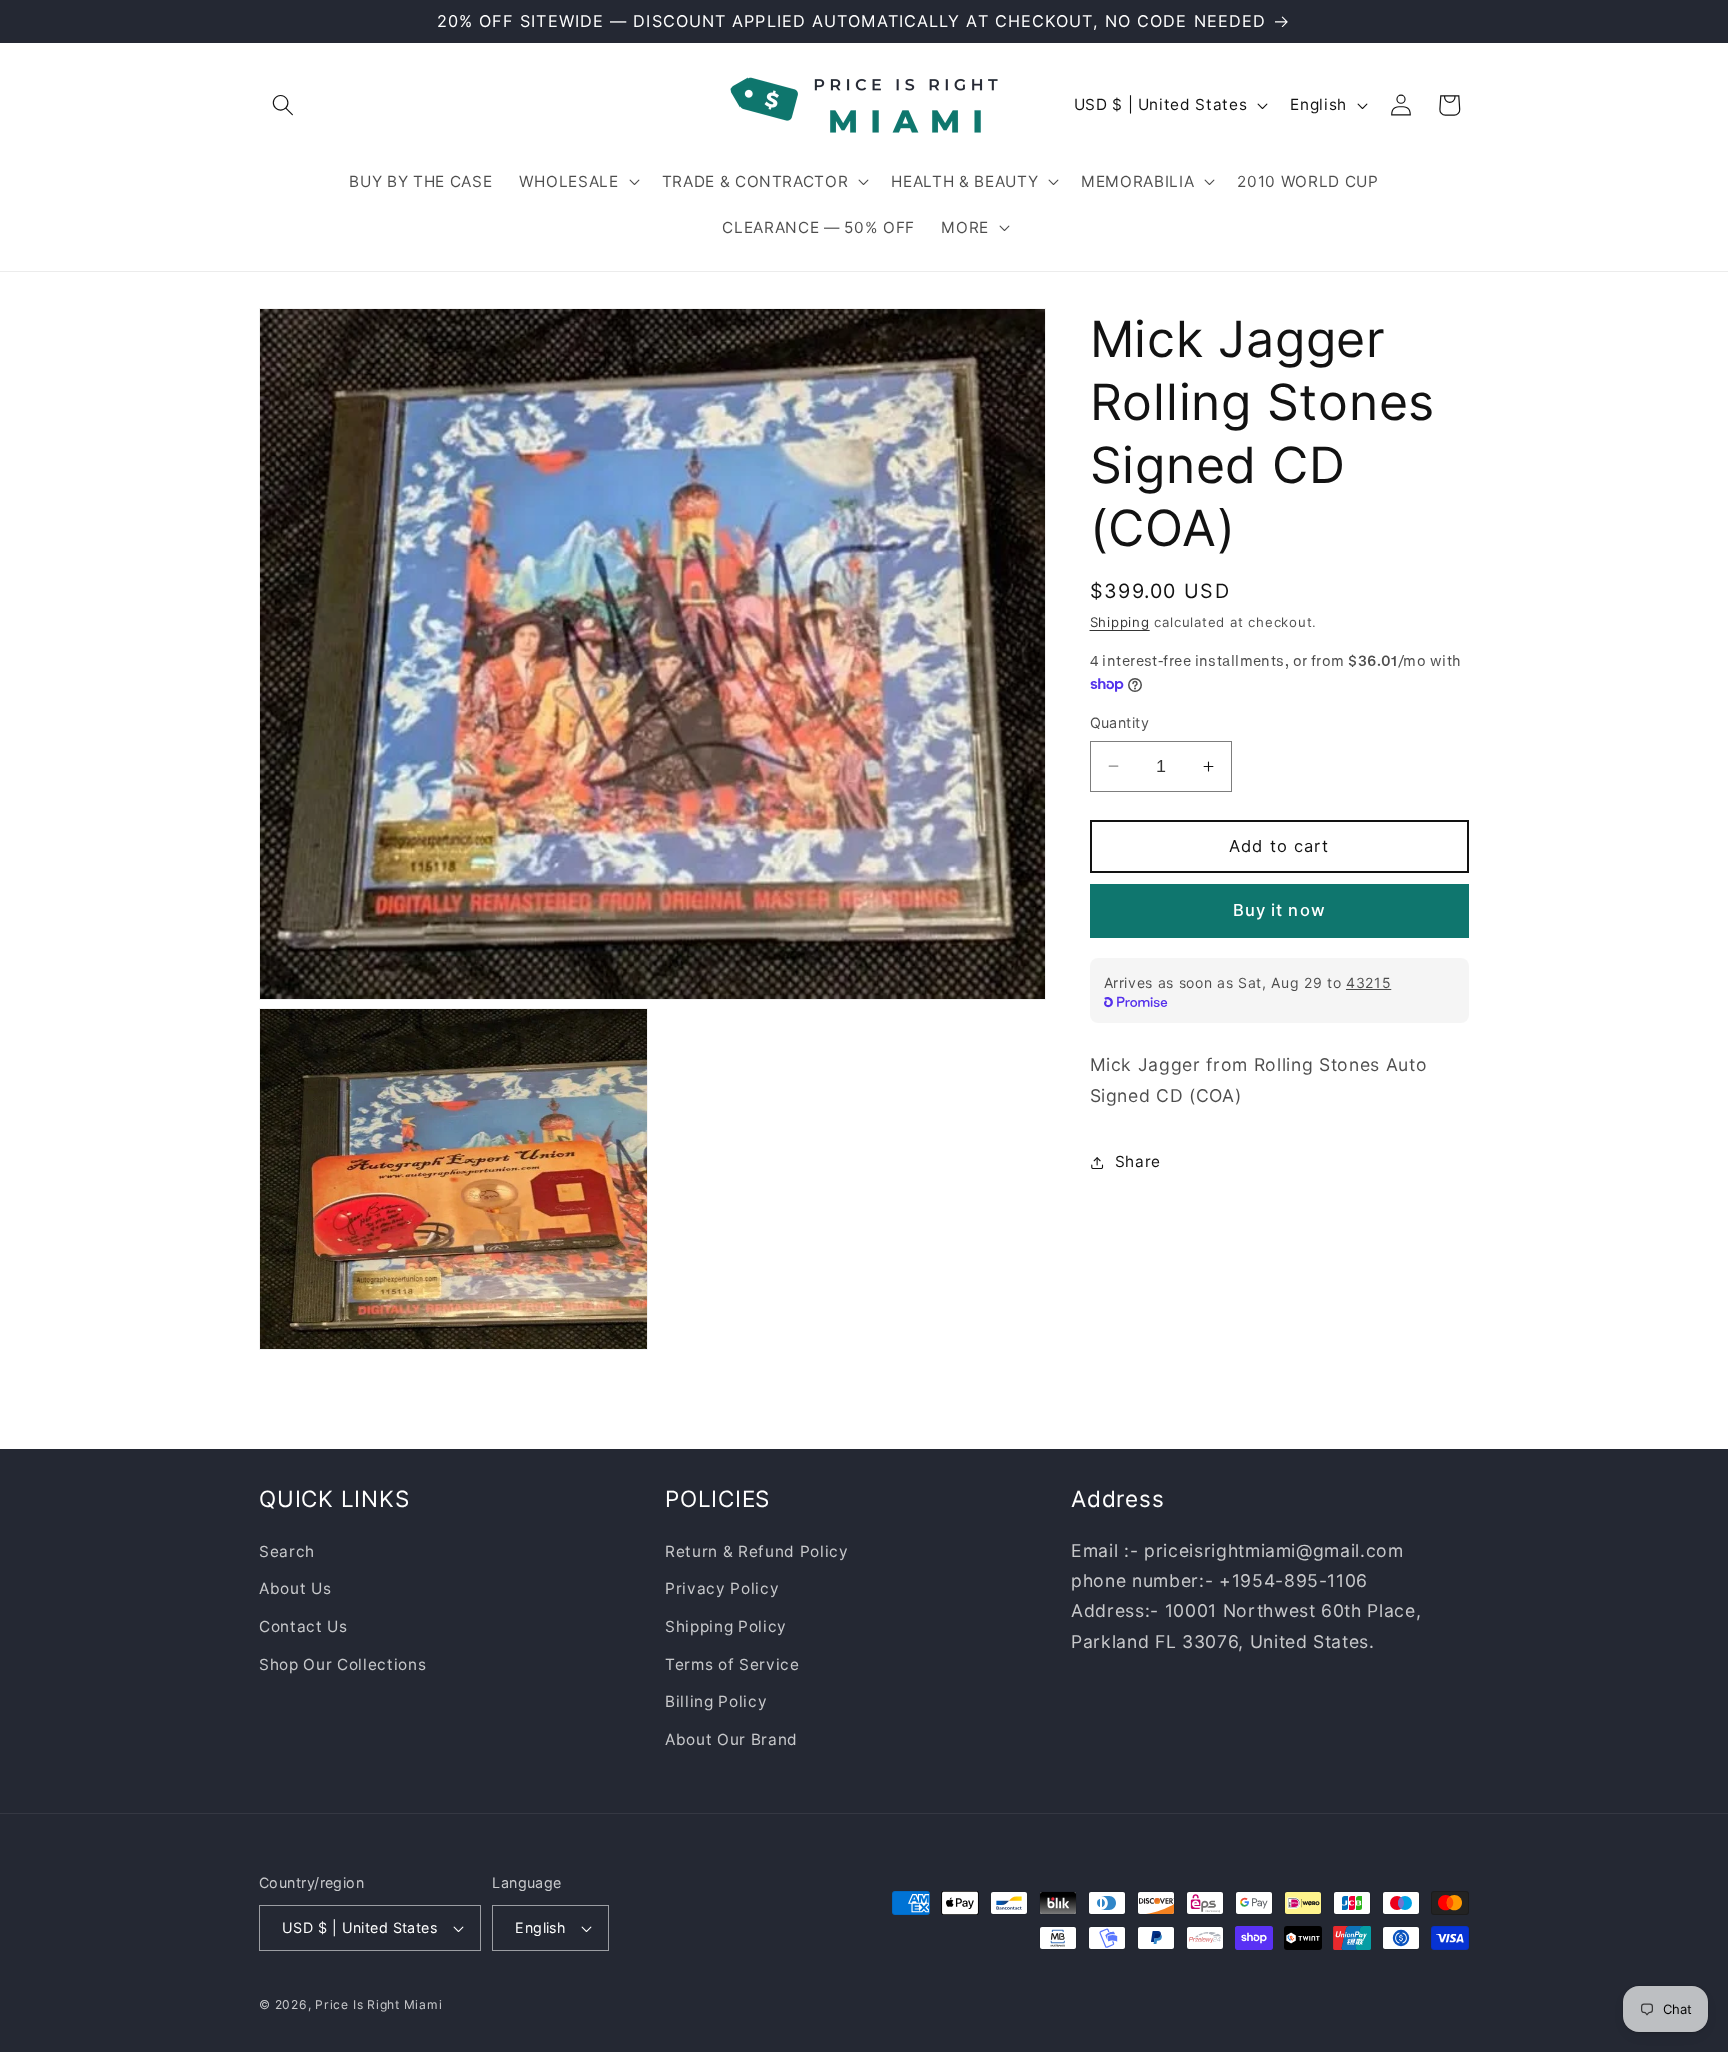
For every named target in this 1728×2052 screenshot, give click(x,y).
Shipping (1120, 622)
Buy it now (1279, 910)
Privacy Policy (722, 1588)
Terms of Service (732, 1663)
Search (287, 1550)
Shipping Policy (726, 1625)
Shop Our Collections (342, 1663)
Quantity (1120, 722)
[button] (283, 105)
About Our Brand (731, 1738)
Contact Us (303, 1625)
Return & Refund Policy (757, 1550)
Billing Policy (716, 1701)
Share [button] (1138, 1161)
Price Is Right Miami (378, 2004)
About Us (295, 1588)
